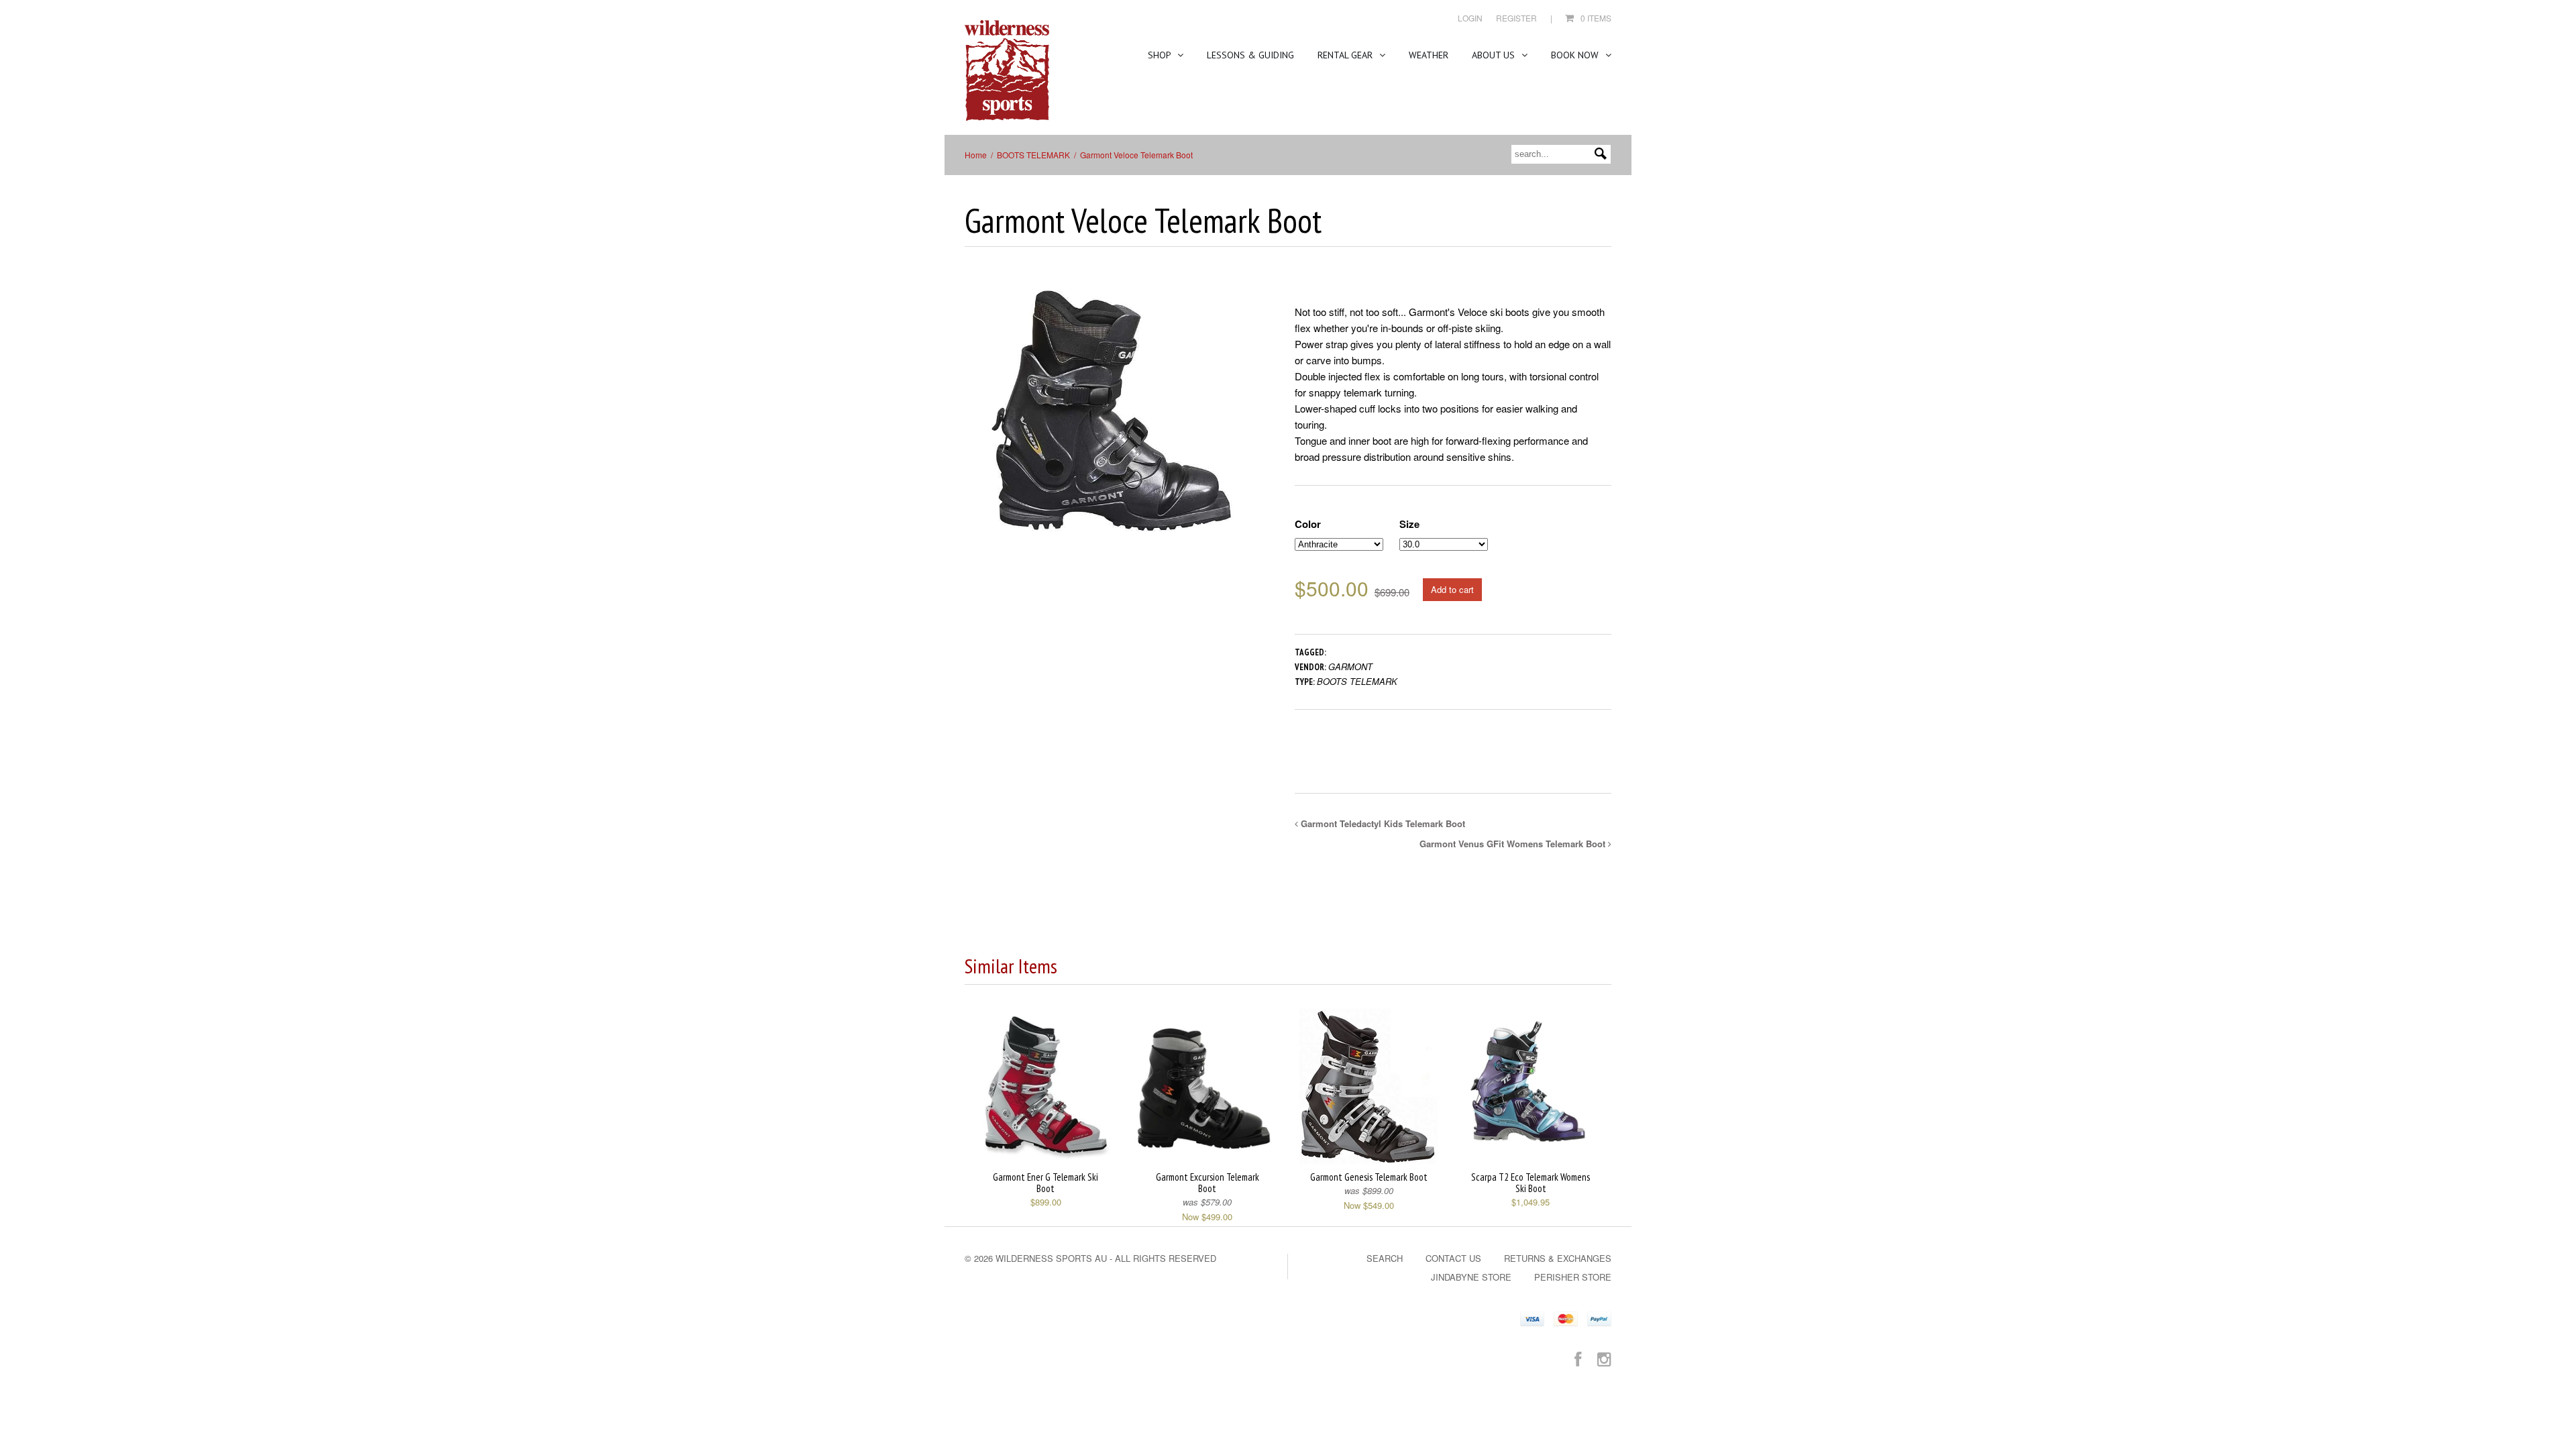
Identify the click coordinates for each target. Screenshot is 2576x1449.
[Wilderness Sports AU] (1007, 71)
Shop (1161, 55)
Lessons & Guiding (1250, 55)
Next (1247, 422)
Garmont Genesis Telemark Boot (1369, 1177)
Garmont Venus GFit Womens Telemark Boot (1514, 844)
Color (1308, 524)
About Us (1495, 55)
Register (1516, 18)
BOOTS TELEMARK (1033, 155)
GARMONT (1350, 666)
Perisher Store (1573, 1277)
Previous (975, 422)
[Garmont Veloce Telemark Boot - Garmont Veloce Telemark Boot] (1110, 409)
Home (976, 155)
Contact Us (1453, 1258)
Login (1470, 18)
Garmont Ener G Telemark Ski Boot (1045, 1183)
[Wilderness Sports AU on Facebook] (1578, 1358)
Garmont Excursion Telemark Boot (1207, 1183)
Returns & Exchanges (1558, 1258)
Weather (1429, 55)
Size (1409, 524)
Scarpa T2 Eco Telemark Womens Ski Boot (1531, 1183)
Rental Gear (1346, 55)
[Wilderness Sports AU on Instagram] (1604, 1358)
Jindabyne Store (1471, 1277)
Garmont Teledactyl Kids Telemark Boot (1382, 823)
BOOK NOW (1576, 55)
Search (1385, 1258)
